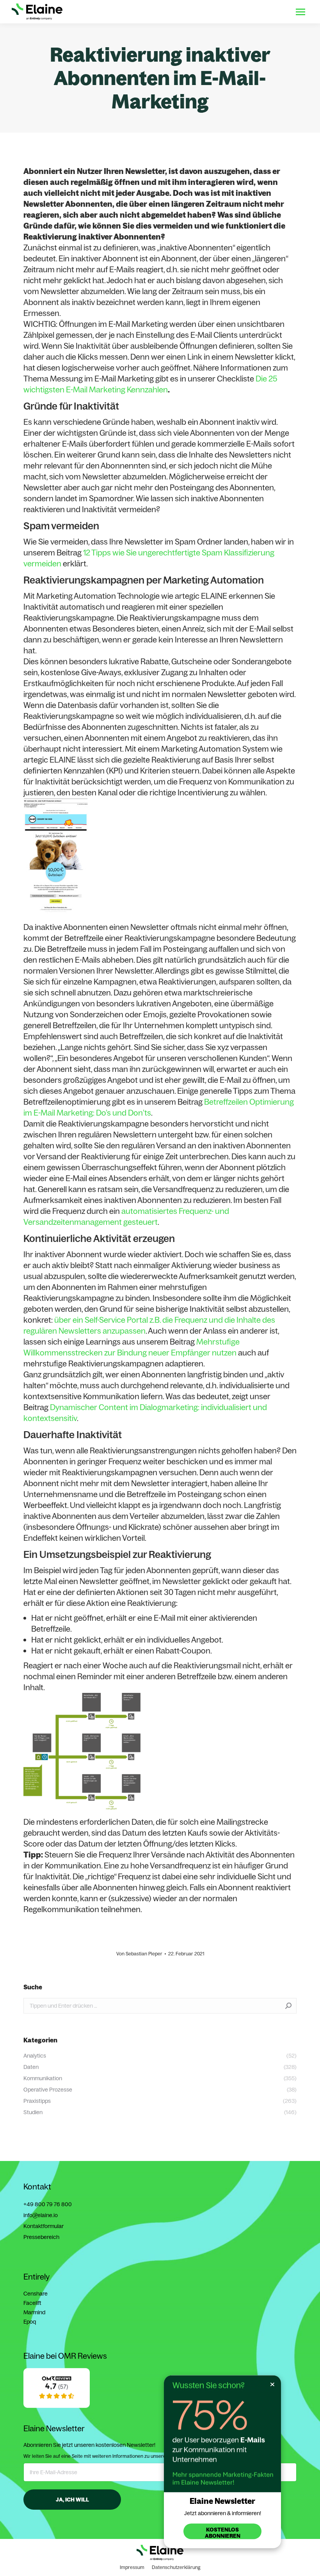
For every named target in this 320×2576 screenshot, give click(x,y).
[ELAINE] (57, 2406)
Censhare (36, 2294)
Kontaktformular (44, 2226)
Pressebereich (41, 2237)
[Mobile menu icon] (300, 12)
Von (139, 1954)
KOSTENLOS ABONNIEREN (223, 2533)
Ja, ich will (72, 2500)
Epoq (30, 2322)
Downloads (217, 12)
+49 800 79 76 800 (48, 2204)
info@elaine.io (41, 2215)
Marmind (34, 2312)
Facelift (32, 2303)
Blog (244, 12)
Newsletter (271, 12)
